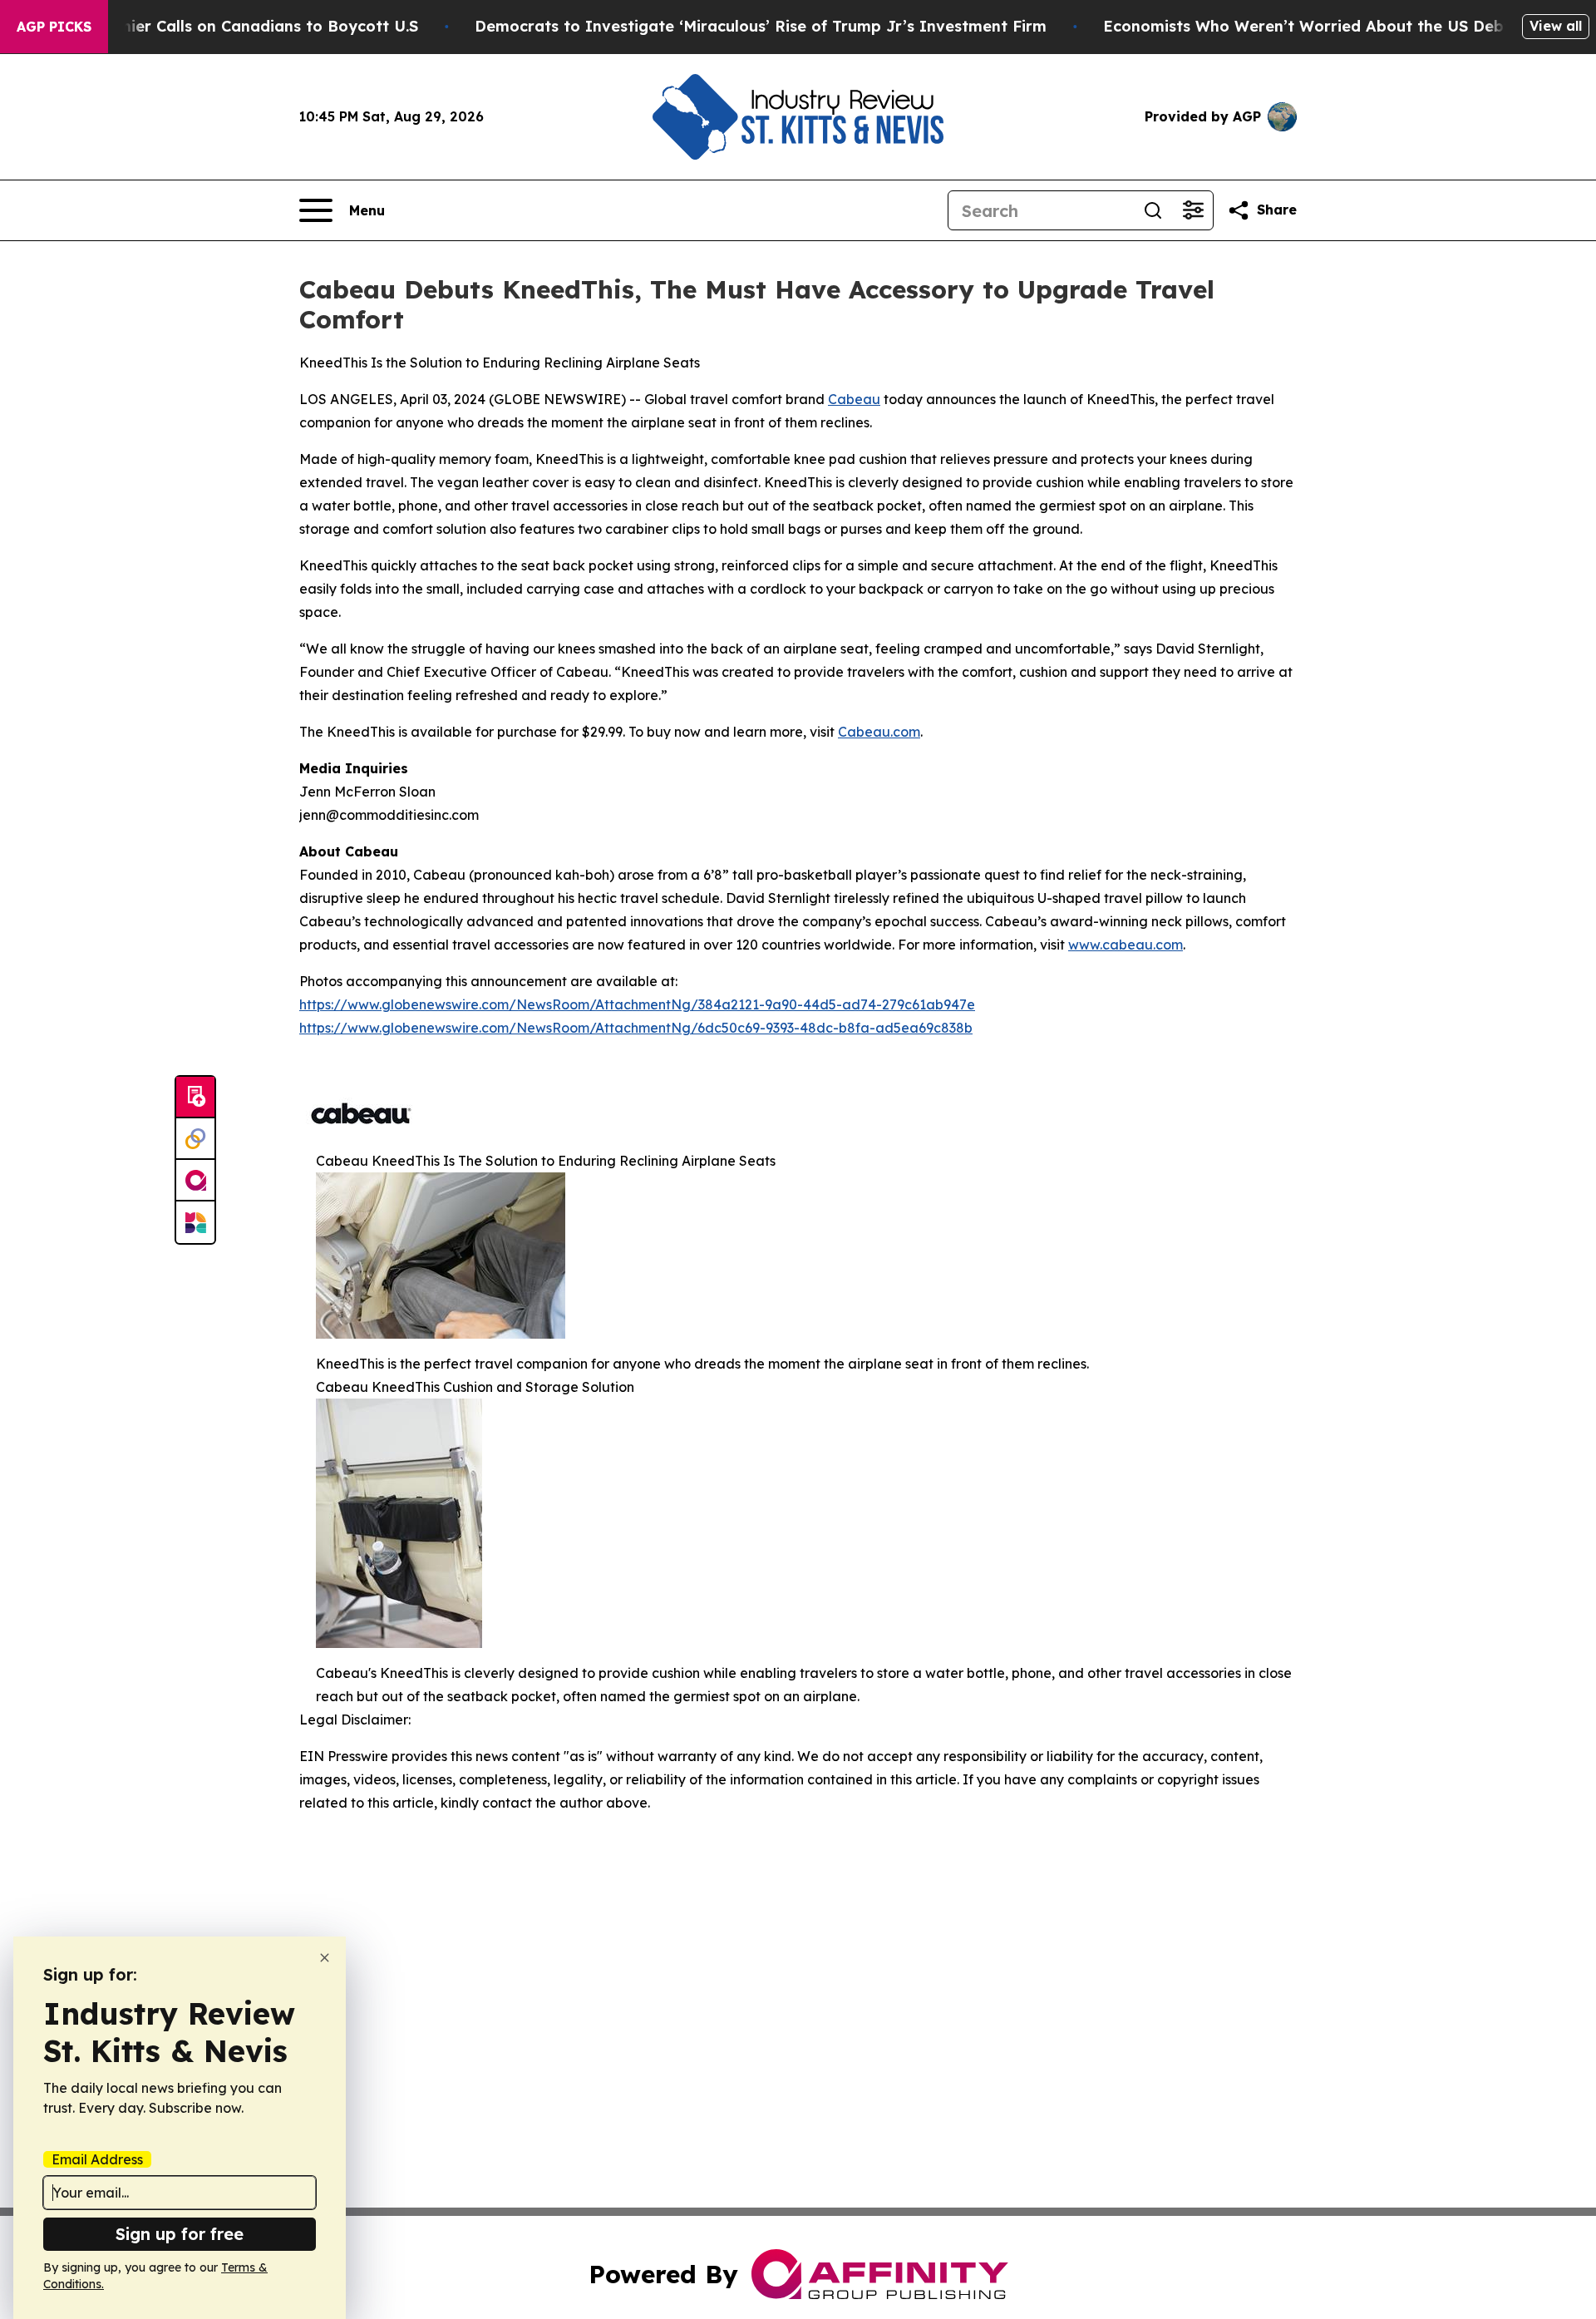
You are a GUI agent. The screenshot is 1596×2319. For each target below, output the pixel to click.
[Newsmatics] (195, 1222)
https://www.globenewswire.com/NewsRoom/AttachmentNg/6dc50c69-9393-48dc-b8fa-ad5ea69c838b (636, 1028)
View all (1556, 26)
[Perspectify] (195, 1139)
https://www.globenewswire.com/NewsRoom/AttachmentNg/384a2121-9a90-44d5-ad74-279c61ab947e (637, 1004)
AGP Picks (54, 27)
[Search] (1153, 210)
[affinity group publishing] (195, 1181)
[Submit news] (195, 1098)
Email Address (97, 2159)
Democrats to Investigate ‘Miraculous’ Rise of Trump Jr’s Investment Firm (761, 26)
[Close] (325, 1958)
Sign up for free (180, 2234)
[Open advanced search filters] (1193, 210)
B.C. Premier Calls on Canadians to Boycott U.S (239, 26)
